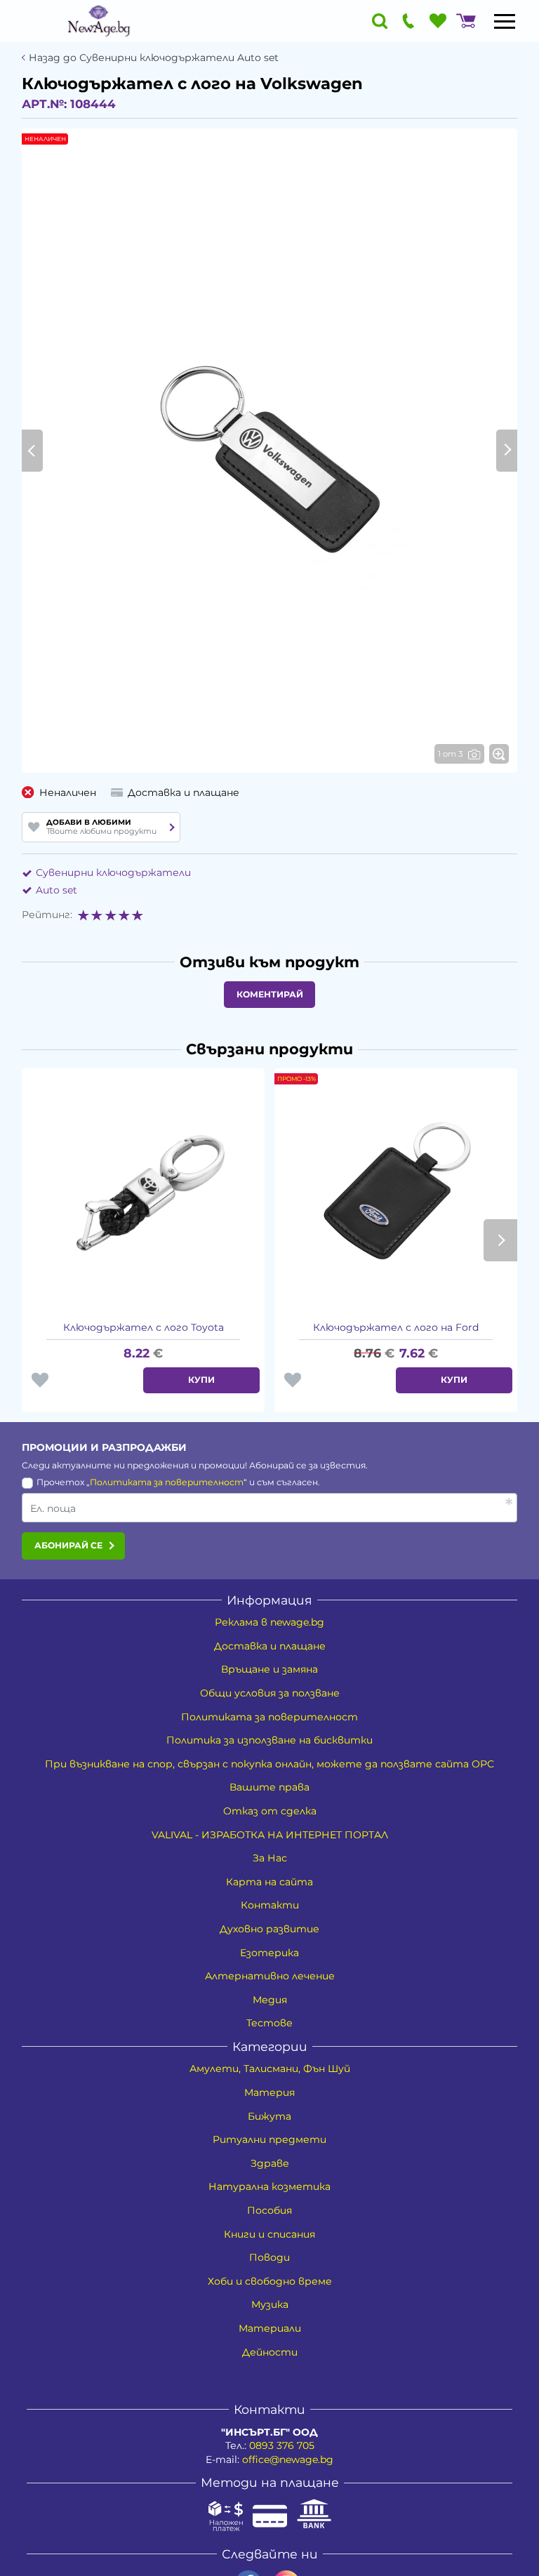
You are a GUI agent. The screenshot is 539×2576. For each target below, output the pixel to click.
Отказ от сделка (270, 1811)
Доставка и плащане (270, 1646)
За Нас (270, 1858)
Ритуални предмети (269, 2139)
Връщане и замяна (269, 1669)
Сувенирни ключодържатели (113, 872)
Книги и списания (269, 2234)
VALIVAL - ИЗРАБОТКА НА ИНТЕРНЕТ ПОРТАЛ (270, 1835)
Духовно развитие (269, 1929)
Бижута (269, 2116)
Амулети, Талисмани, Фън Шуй (270, 2069)
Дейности (270, 2352)
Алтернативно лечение (270, 1976)
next (500, 1240)
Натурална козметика (269, 2186)
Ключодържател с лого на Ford (396, 1327)
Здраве (270, 2163)
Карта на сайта (269, 1882)
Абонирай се (68, 1545)
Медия (270, 2000)
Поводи (269, 2257)
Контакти (270, 1905)
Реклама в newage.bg (269, 1622)
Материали (270, 2328)
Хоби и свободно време (270, 2281)
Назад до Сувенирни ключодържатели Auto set (154, 58)
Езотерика (269, 1953)
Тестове (269, 2023)
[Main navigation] (505, 21)
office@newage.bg (288, 2459)
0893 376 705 (282, 2445)
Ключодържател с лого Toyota (144, 1327)
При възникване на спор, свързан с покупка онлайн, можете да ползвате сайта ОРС (269, 1764)
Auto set (56, 890)
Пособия (269, 2210)
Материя (269, 2092)
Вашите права (269, 1787)
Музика (270, 2304)
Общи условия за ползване (270, 1693)
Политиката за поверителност (167, 1482)
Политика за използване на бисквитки (269, 1740)
